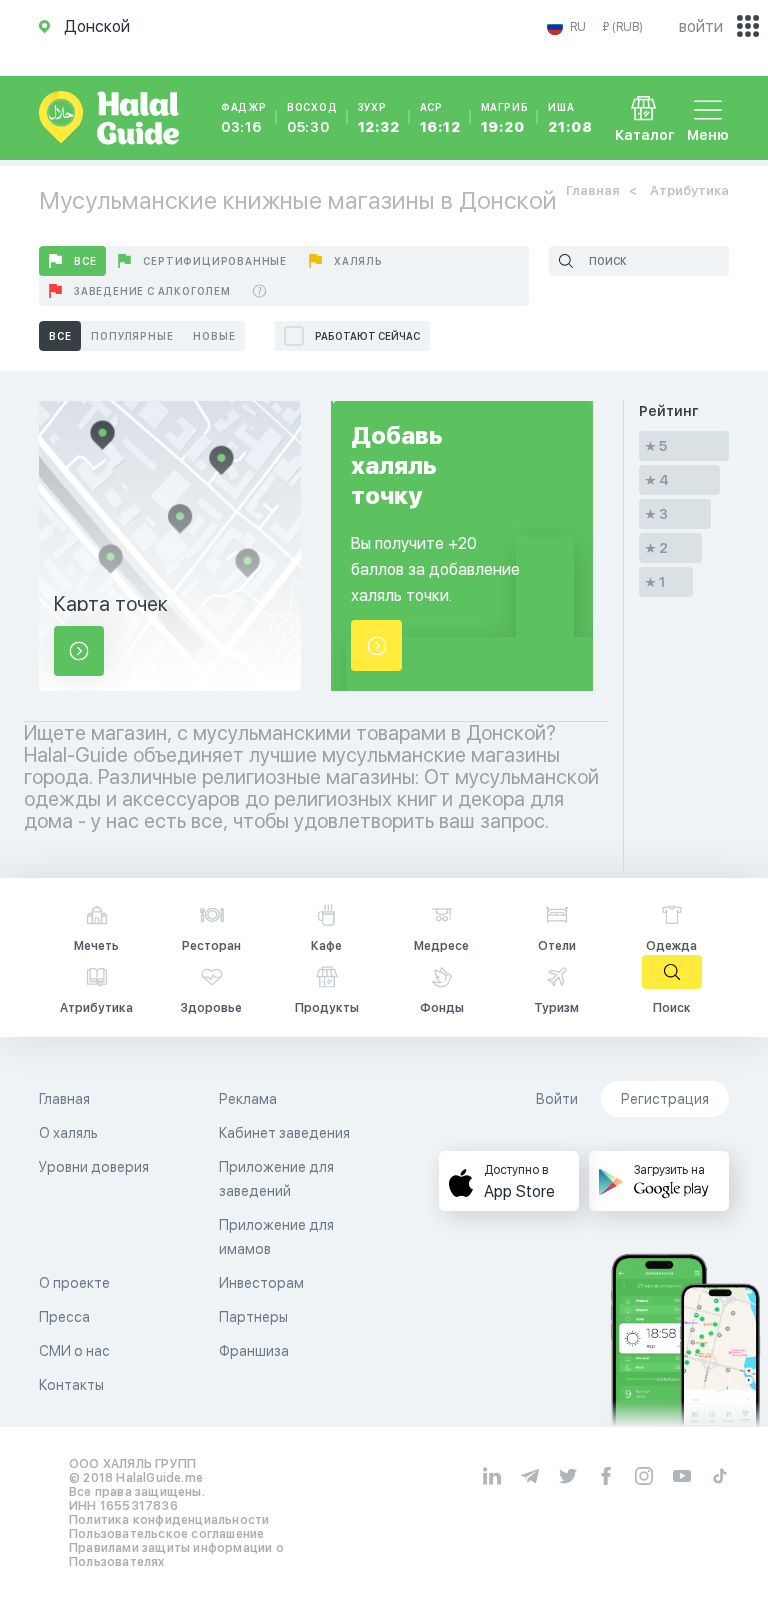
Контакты (71, 1385)
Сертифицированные (215, 261)
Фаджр (244, 118)
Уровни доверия (94, 1167)
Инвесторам (261, 1283)
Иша (570, 118)
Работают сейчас (367, 336)
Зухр (379, 118)
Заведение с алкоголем (152, 291)
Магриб (505, 118)
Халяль (358, 261)
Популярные (132, 336)
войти (701, 26)
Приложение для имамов (276, 1237)
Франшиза (254, 1351)
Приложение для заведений (276, 1179)
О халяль (68, 1133)
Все (85, 261)
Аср (440, 118)
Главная (592, 190)
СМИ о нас (74, 1351)
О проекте (74, 1283)
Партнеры (253, 1317)
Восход (312, 118)
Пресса (64, 1317)
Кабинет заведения (284, 1133)
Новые (214, 336)
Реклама (248, 1099)
